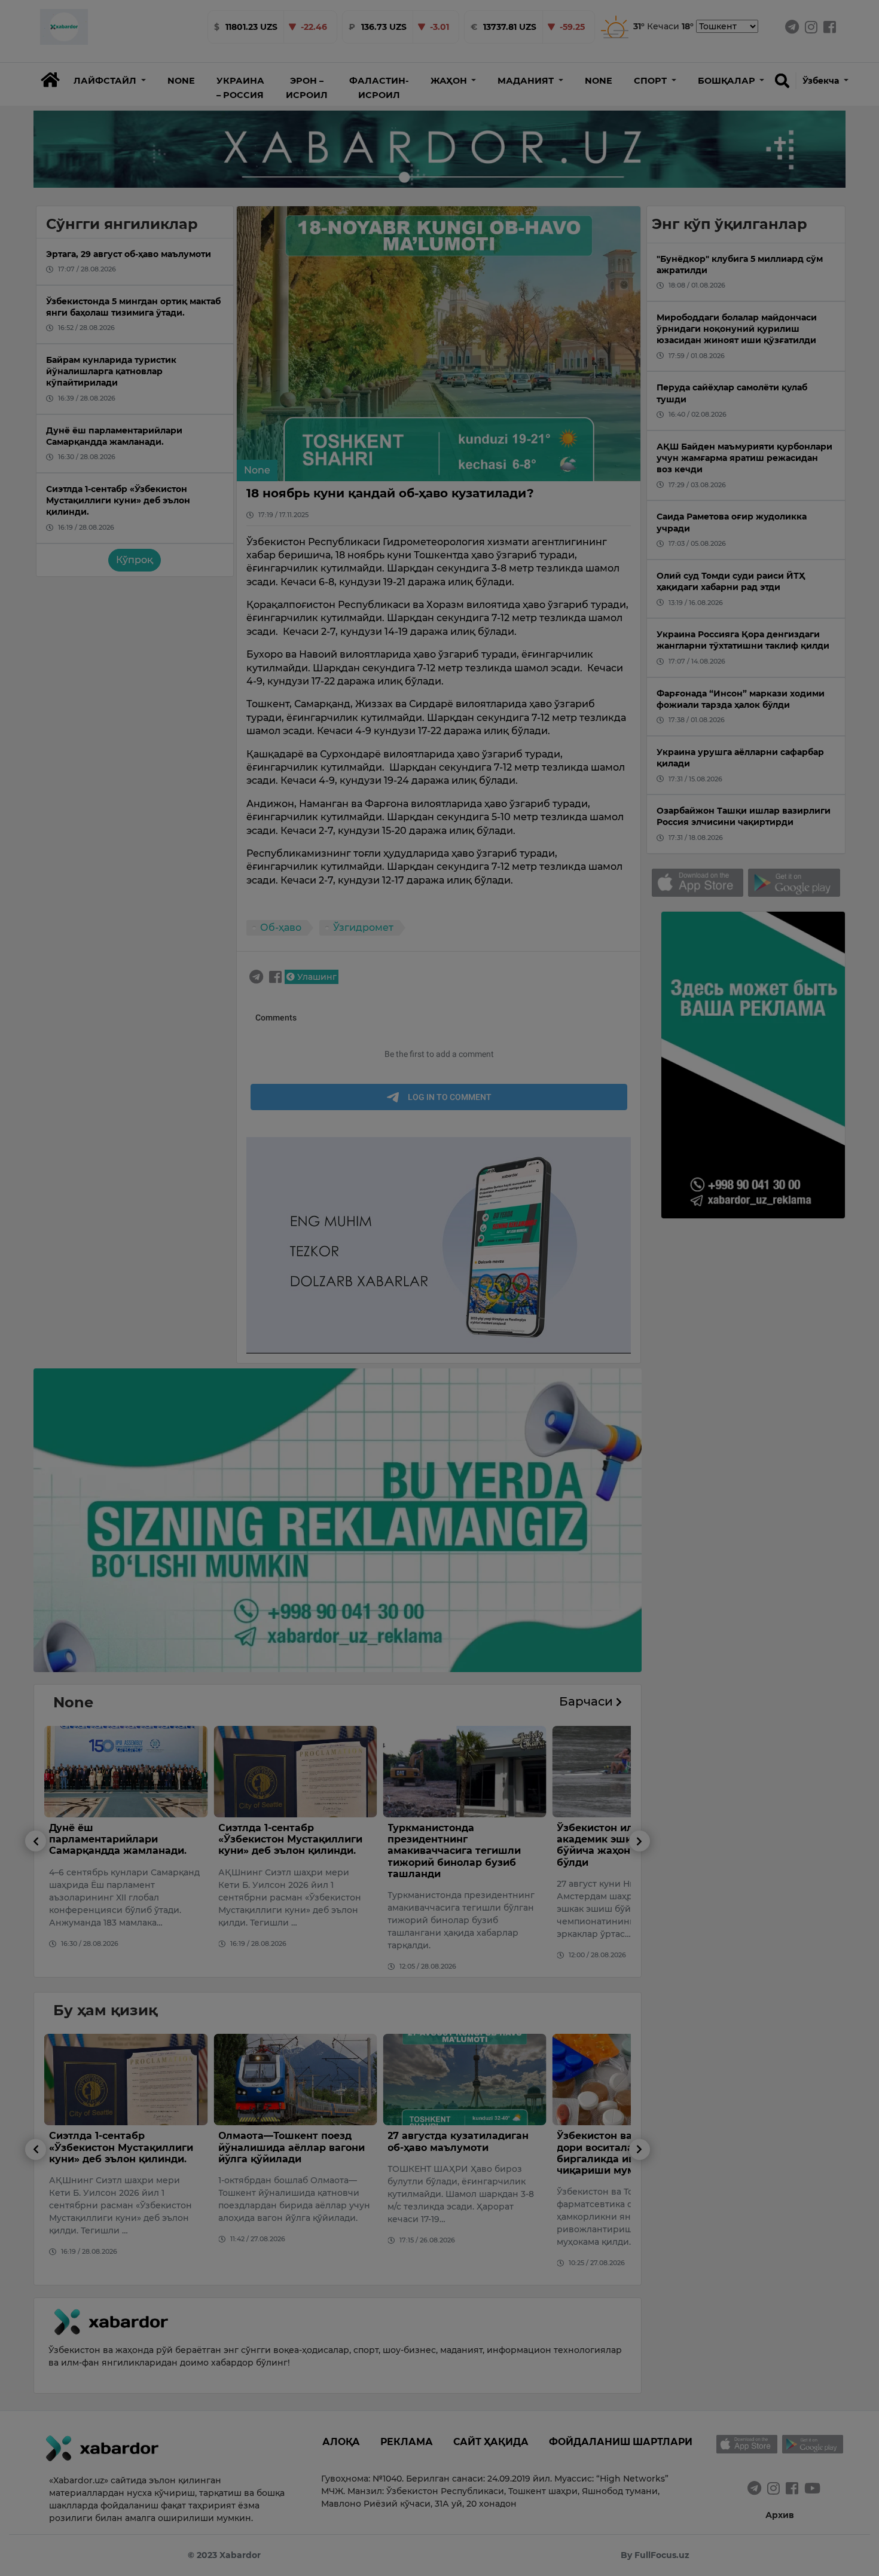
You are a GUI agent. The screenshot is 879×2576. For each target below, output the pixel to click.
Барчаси (587, 1701)
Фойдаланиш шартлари (621, 2442)
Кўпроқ (135, 560)
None (181, 81)
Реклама (407, 2442)
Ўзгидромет (363, 928)
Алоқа (341, 2442)
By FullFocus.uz (655, 2555)
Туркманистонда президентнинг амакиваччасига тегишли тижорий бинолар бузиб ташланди (285, 1851)
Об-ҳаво (281, 928)
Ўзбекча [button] (822, 81)
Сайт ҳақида (491, 2442)
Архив (780, 2515)
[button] (110, 81)
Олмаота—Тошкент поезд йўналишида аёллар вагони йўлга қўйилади (122, 2147)
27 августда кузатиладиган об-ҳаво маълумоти (289, 2141)
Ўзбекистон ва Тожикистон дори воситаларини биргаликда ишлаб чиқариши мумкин (458, 2153)
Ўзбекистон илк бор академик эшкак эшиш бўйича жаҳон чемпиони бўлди (452, 1845)
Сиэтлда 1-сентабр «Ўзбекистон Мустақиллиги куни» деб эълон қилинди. (121, 1839)
